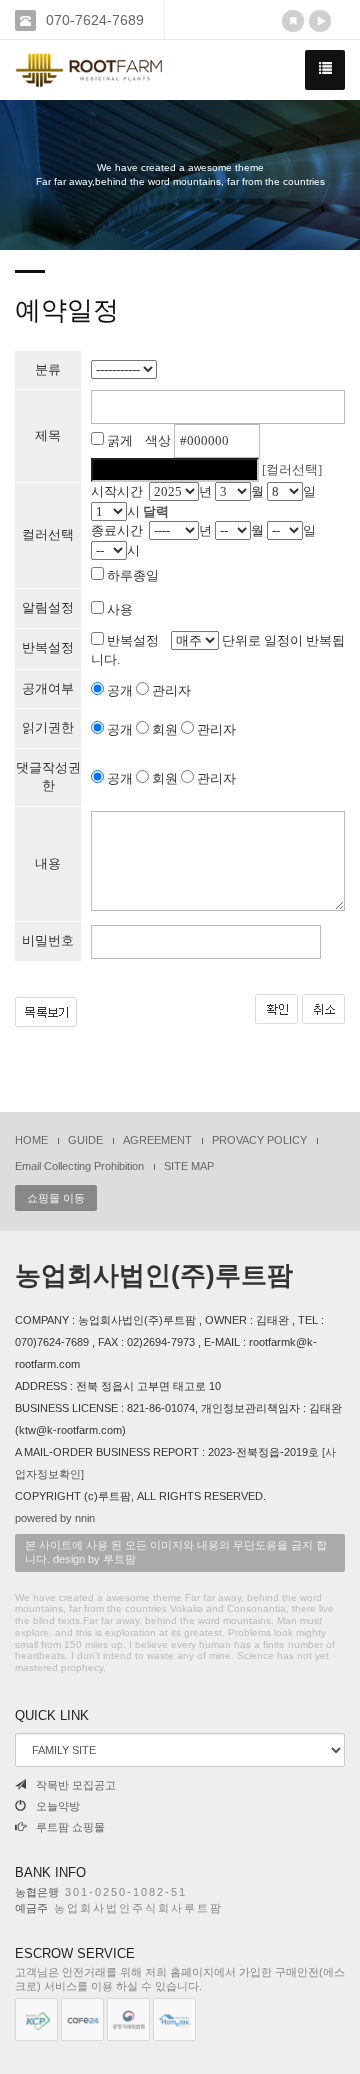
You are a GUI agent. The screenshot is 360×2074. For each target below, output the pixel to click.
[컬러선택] (292, 469)
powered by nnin (55, 1518)
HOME (31, 1140)
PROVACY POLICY (259, 1140)
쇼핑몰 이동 (56, 1198)
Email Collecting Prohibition (79, 1166)
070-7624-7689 (95, 20)
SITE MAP (189, 1166)
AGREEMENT (157, 1140)
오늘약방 (58, 1806)
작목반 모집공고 (76, 1785)
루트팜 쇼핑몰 (70, 1827)
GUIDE (85, 1140)
